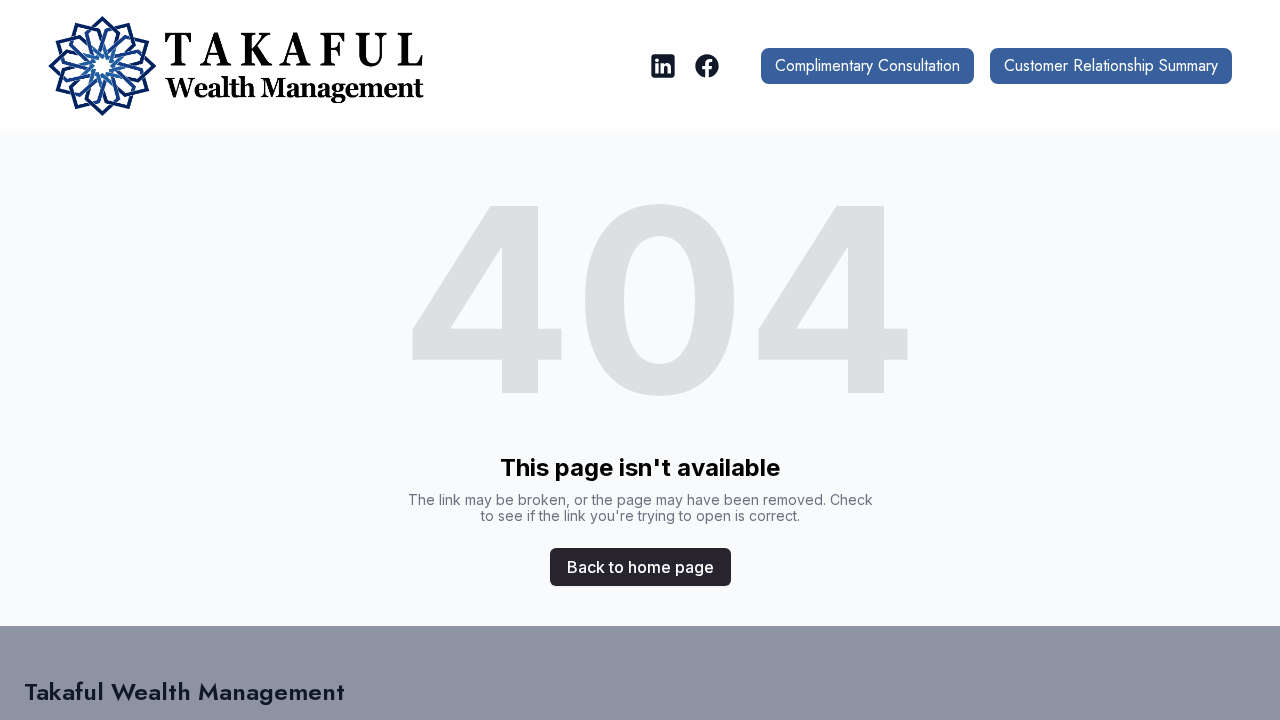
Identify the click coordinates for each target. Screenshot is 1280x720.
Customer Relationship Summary (1111, 65)
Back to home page (640, 567)
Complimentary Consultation (867, 65)
